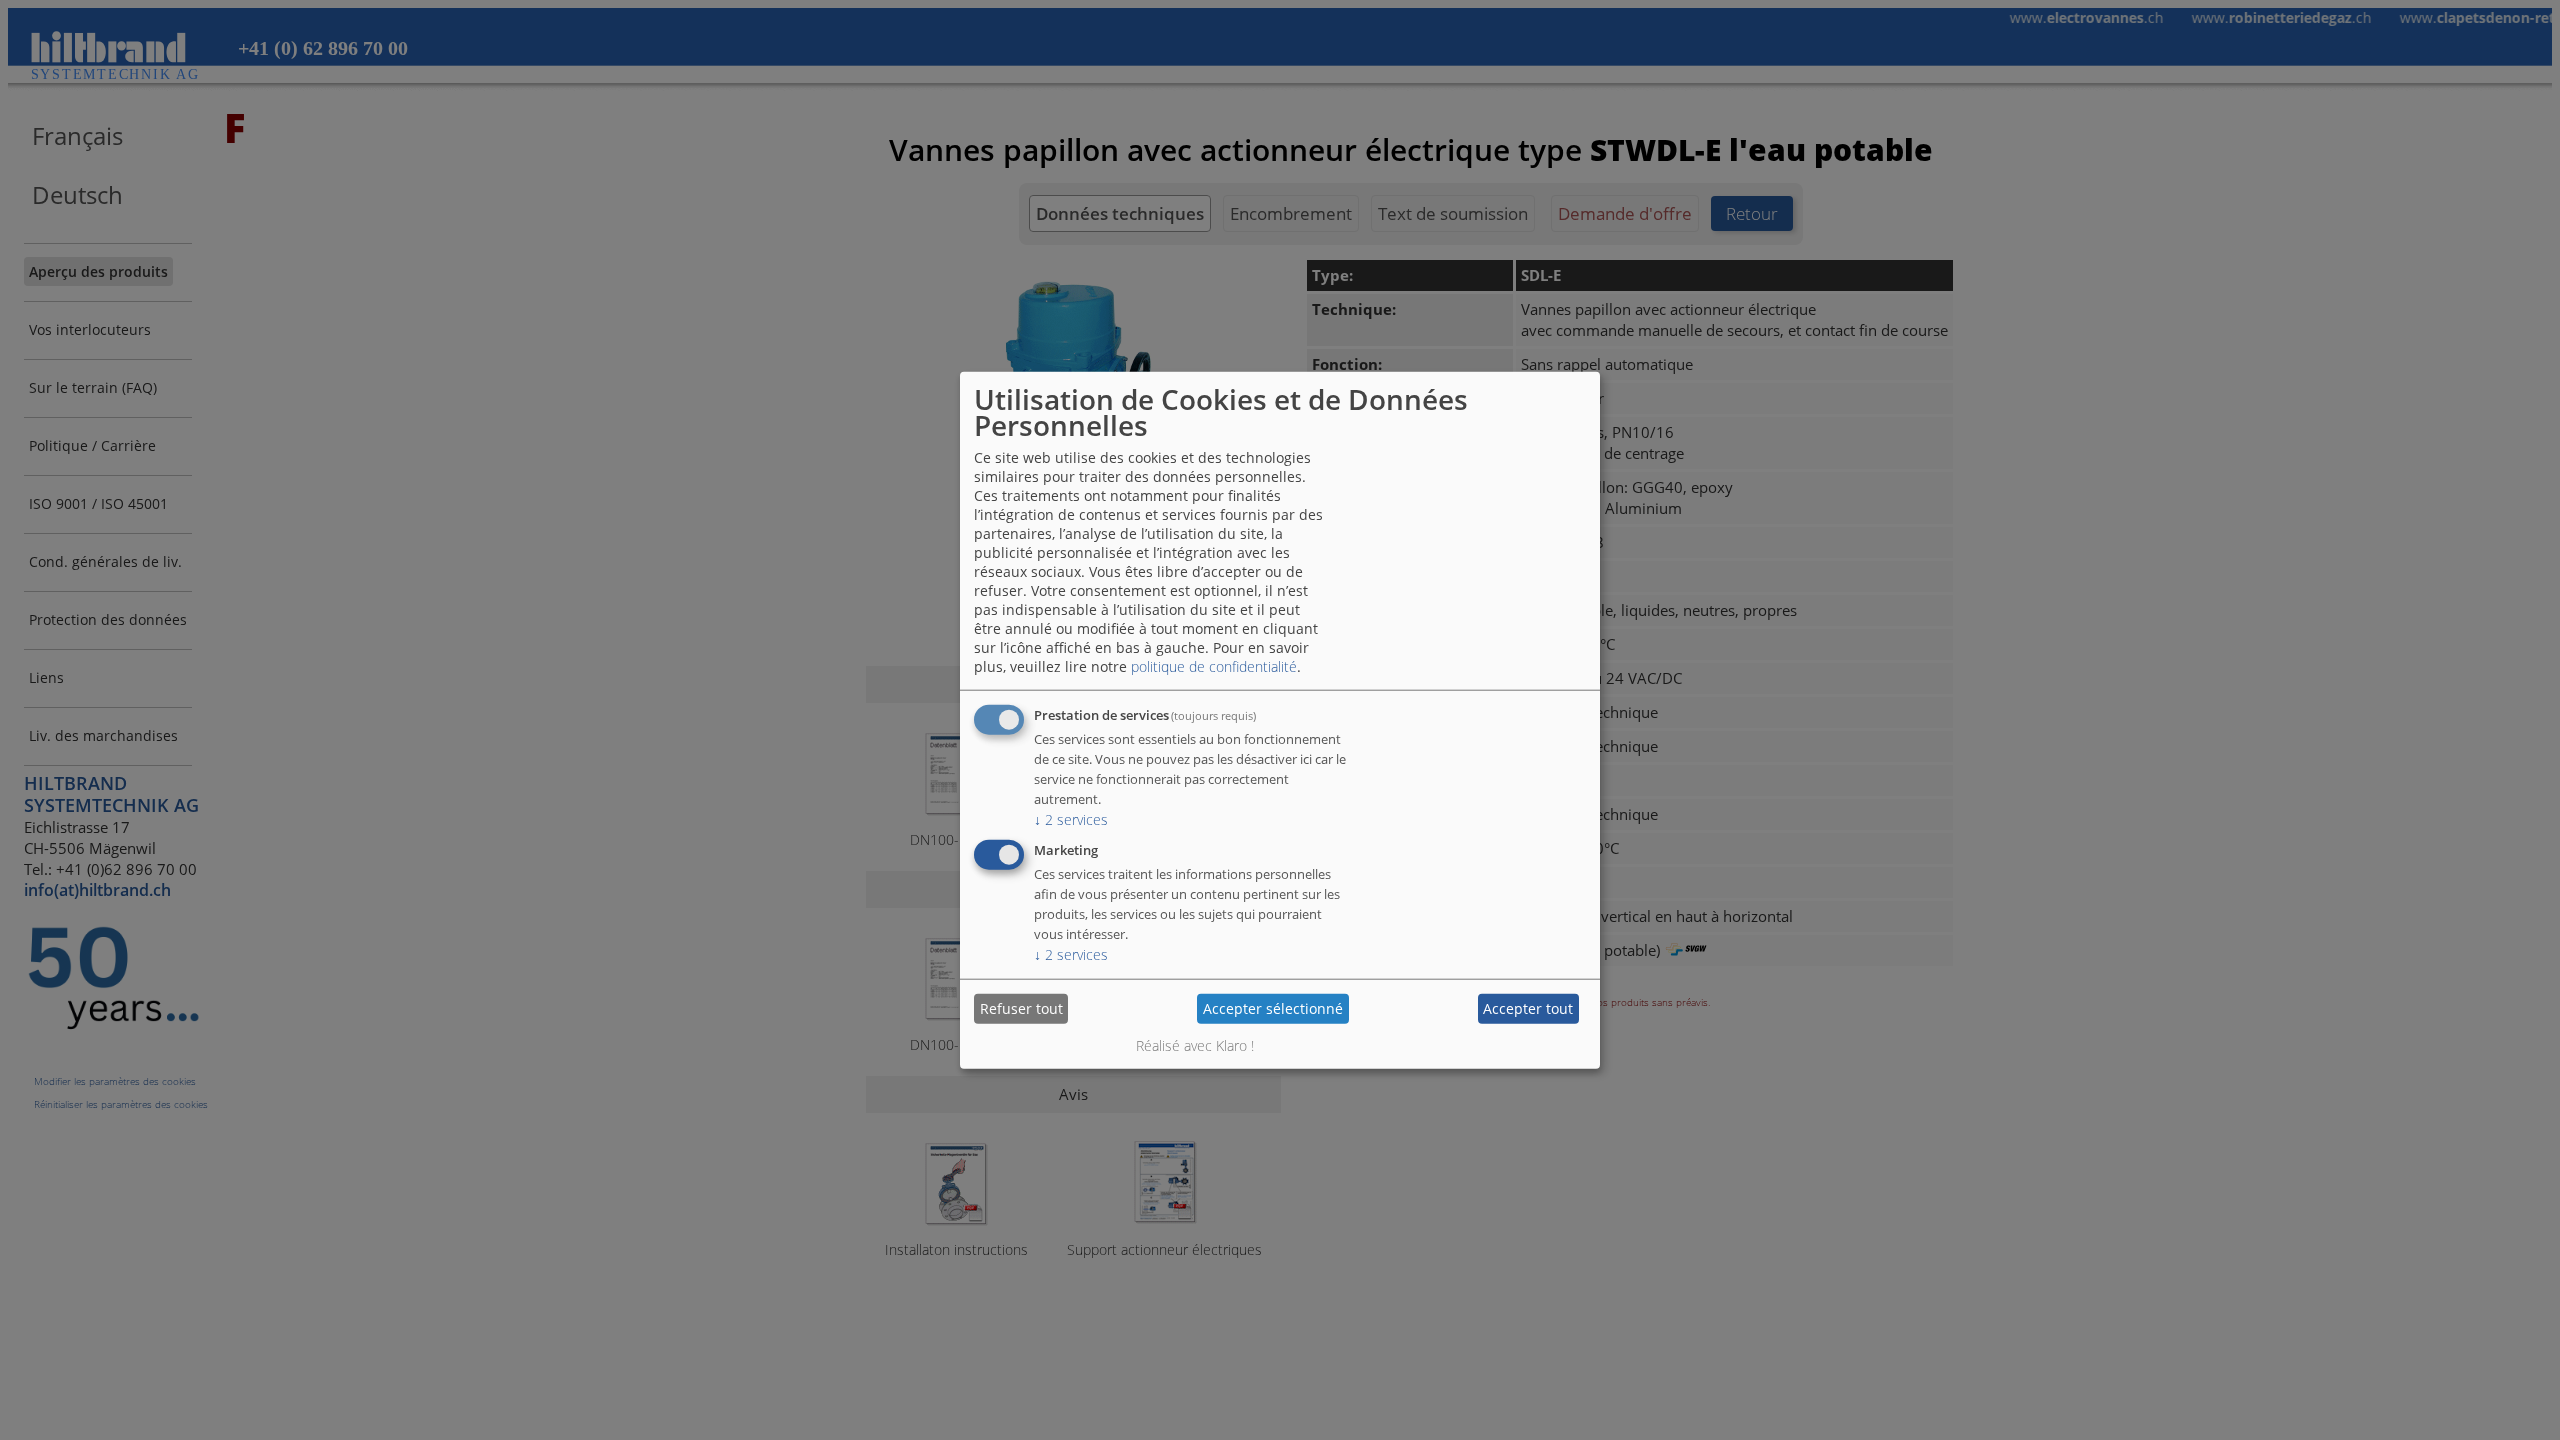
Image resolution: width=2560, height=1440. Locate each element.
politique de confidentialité (1214, 665)
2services (1071, 818)
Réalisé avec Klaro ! (1195, 1044)
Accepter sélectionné (1273, 1008)
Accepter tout (1528, 1008)
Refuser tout (1021, 1008)
